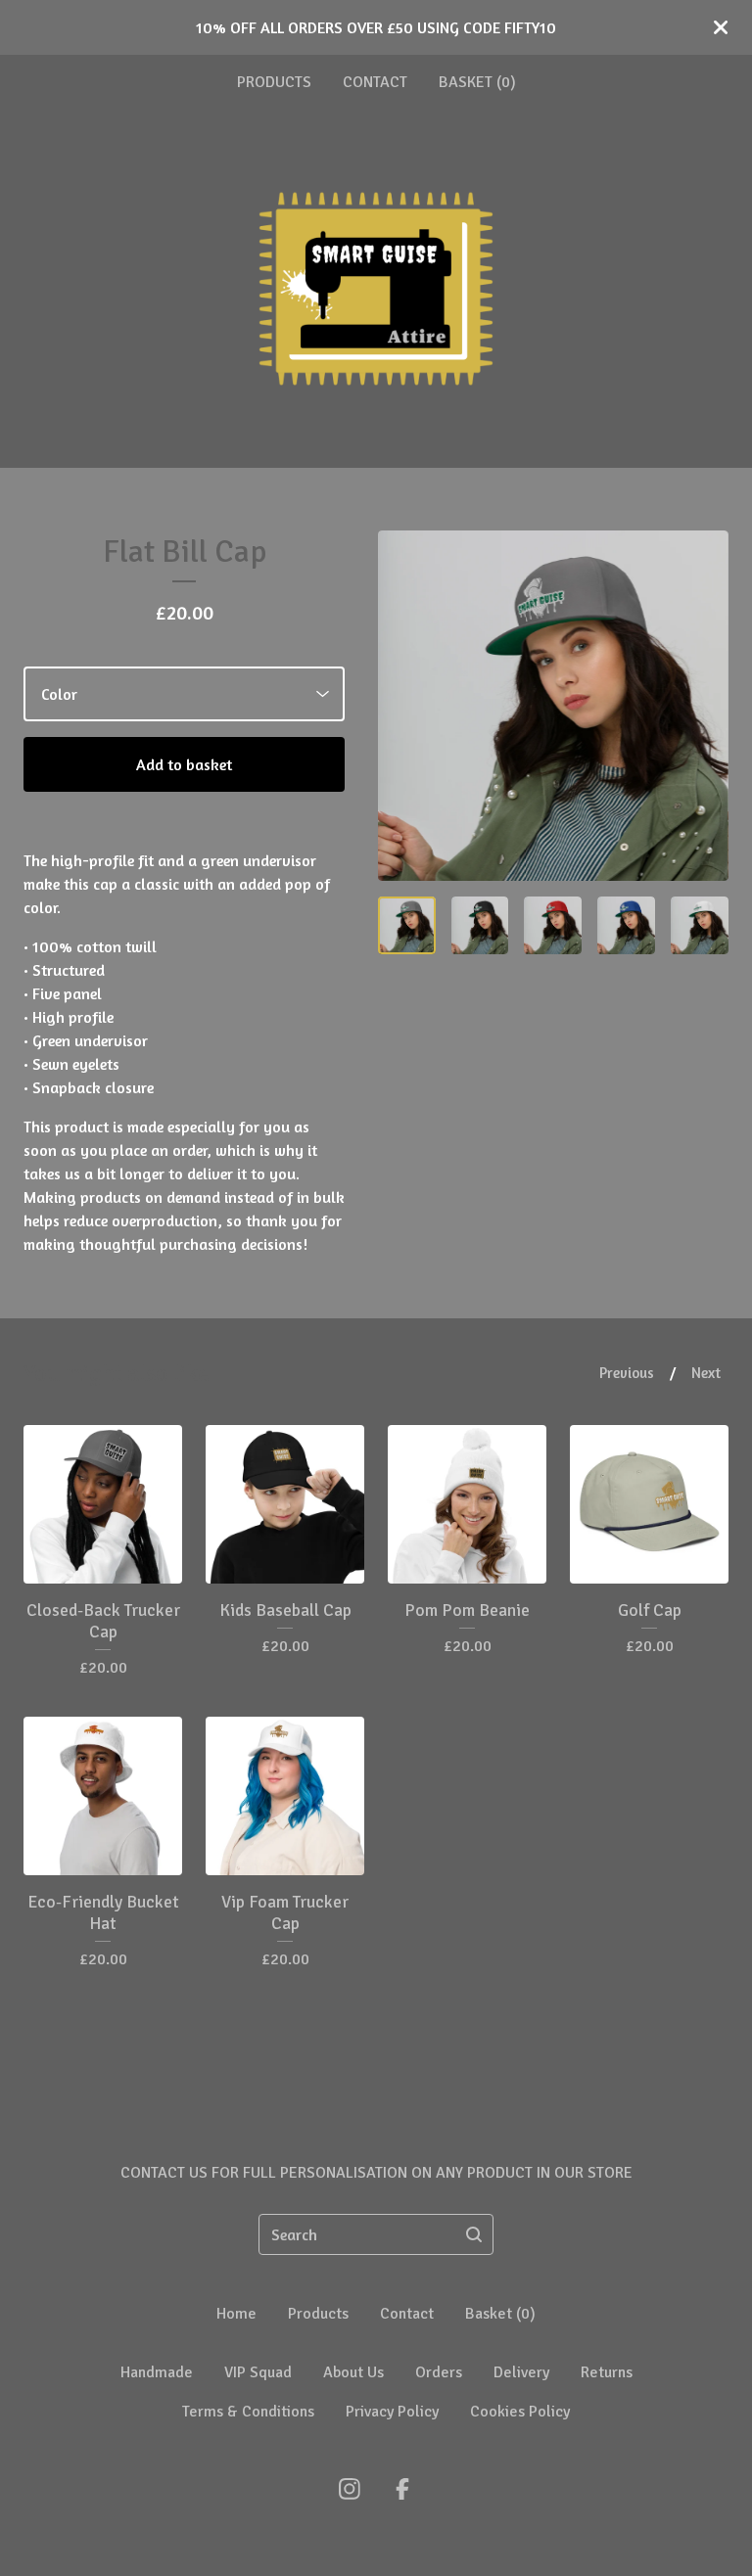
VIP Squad (258, 2372)
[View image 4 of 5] (626, 925)
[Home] (376, 289)
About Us (353, 2372)
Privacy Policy (392, 2412)
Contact (375, 82)
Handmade (157, 2372)
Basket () (477, 82)
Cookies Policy (520, 2412)
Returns (607, 2372)
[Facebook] (402, 2489)
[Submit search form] (474, 2234)
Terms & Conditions (248, 2412)
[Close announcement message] (721, 27)
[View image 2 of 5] (480, 925)
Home (236, 2314)
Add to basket (184, 764)
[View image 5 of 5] (700, 925)
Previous (627, 1373)
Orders (439, 2372)
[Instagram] (350, 2489)
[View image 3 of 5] (553, 925)
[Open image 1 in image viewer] (553, 706)
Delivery (521, 2372)
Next (706, 1373)
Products (274, 82)
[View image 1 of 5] (407, 925)
